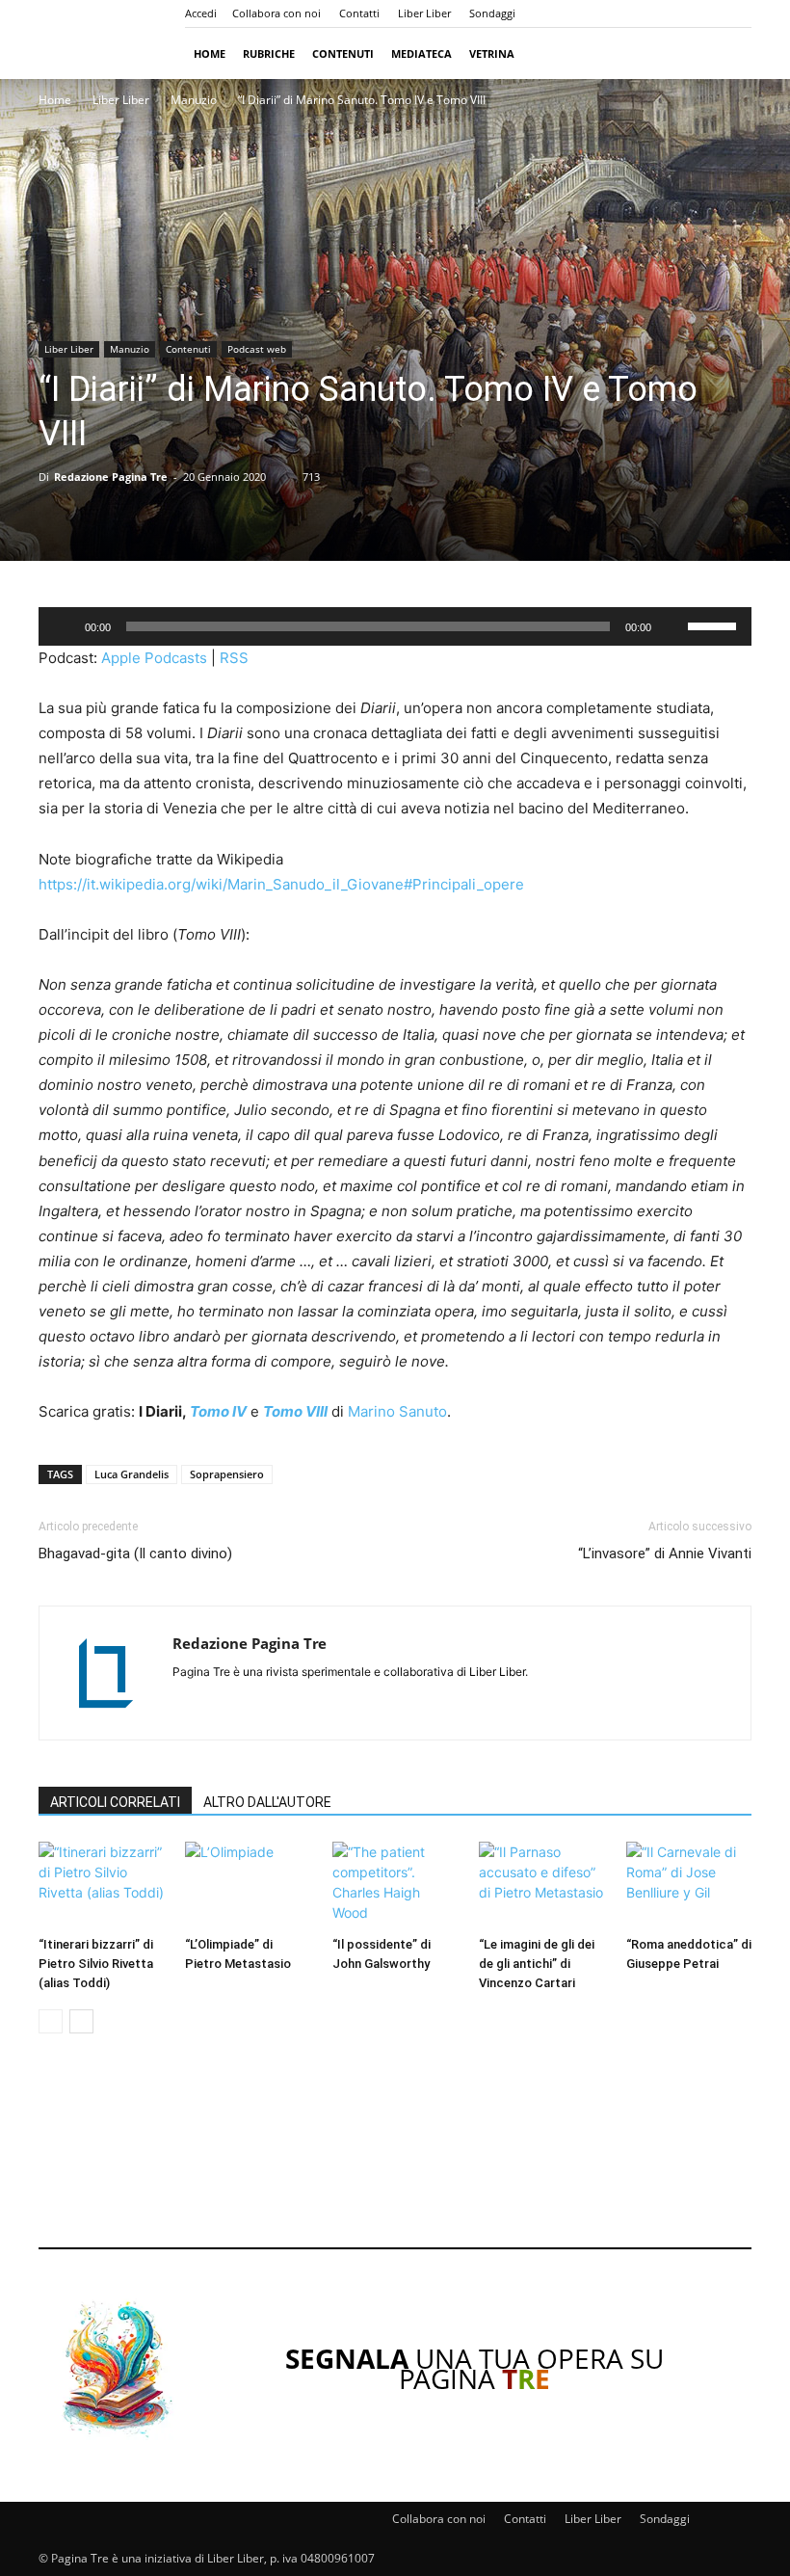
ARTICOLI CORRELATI (115, 1802)
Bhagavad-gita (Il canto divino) (135, 1554)
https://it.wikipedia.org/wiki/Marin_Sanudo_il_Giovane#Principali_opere (281, 884)
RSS (234, 658)
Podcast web (257, 349)
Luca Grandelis (132, 1474)
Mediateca (421, 53)
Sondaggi (492, 13)
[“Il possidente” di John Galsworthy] (395, 1885)
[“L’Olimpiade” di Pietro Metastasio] (248, 1885)
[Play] (64, 626)
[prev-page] (51, 2021)
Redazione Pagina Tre (111, 477)
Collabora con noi (276, 13)
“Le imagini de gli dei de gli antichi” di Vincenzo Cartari (537, 1964)
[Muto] (672, 626)
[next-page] (81, 2021)
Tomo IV (218, 1411)
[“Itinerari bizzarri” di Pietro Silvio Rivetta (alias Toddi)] (101, 1885)
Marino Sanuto (397, 1411)
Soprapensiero (227, 1474)
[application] (395, 626)
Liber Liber (424, 13)
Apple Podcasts (154, 658)
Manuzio (194, 100)
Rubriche (269, 53)
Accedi (201, 13)
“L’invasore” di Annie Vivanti (665, 1554)
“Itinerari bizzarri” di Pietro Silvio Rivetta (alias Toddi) (96, 1964)
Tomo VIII (295, 1411)
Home (210, 53)
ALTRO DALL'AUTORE (267, 1802)
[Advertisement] (395, 2154)
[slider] (715, 624)
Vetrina (492, 53)
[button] (728, 53)
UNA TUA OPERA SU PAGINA (474, 2368)
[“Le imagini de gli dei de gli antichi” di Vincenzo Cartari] (541, 1885)
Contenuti (343, 53)
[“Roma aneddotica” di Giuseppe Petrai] (689, 1885)
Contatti (359, 13)
